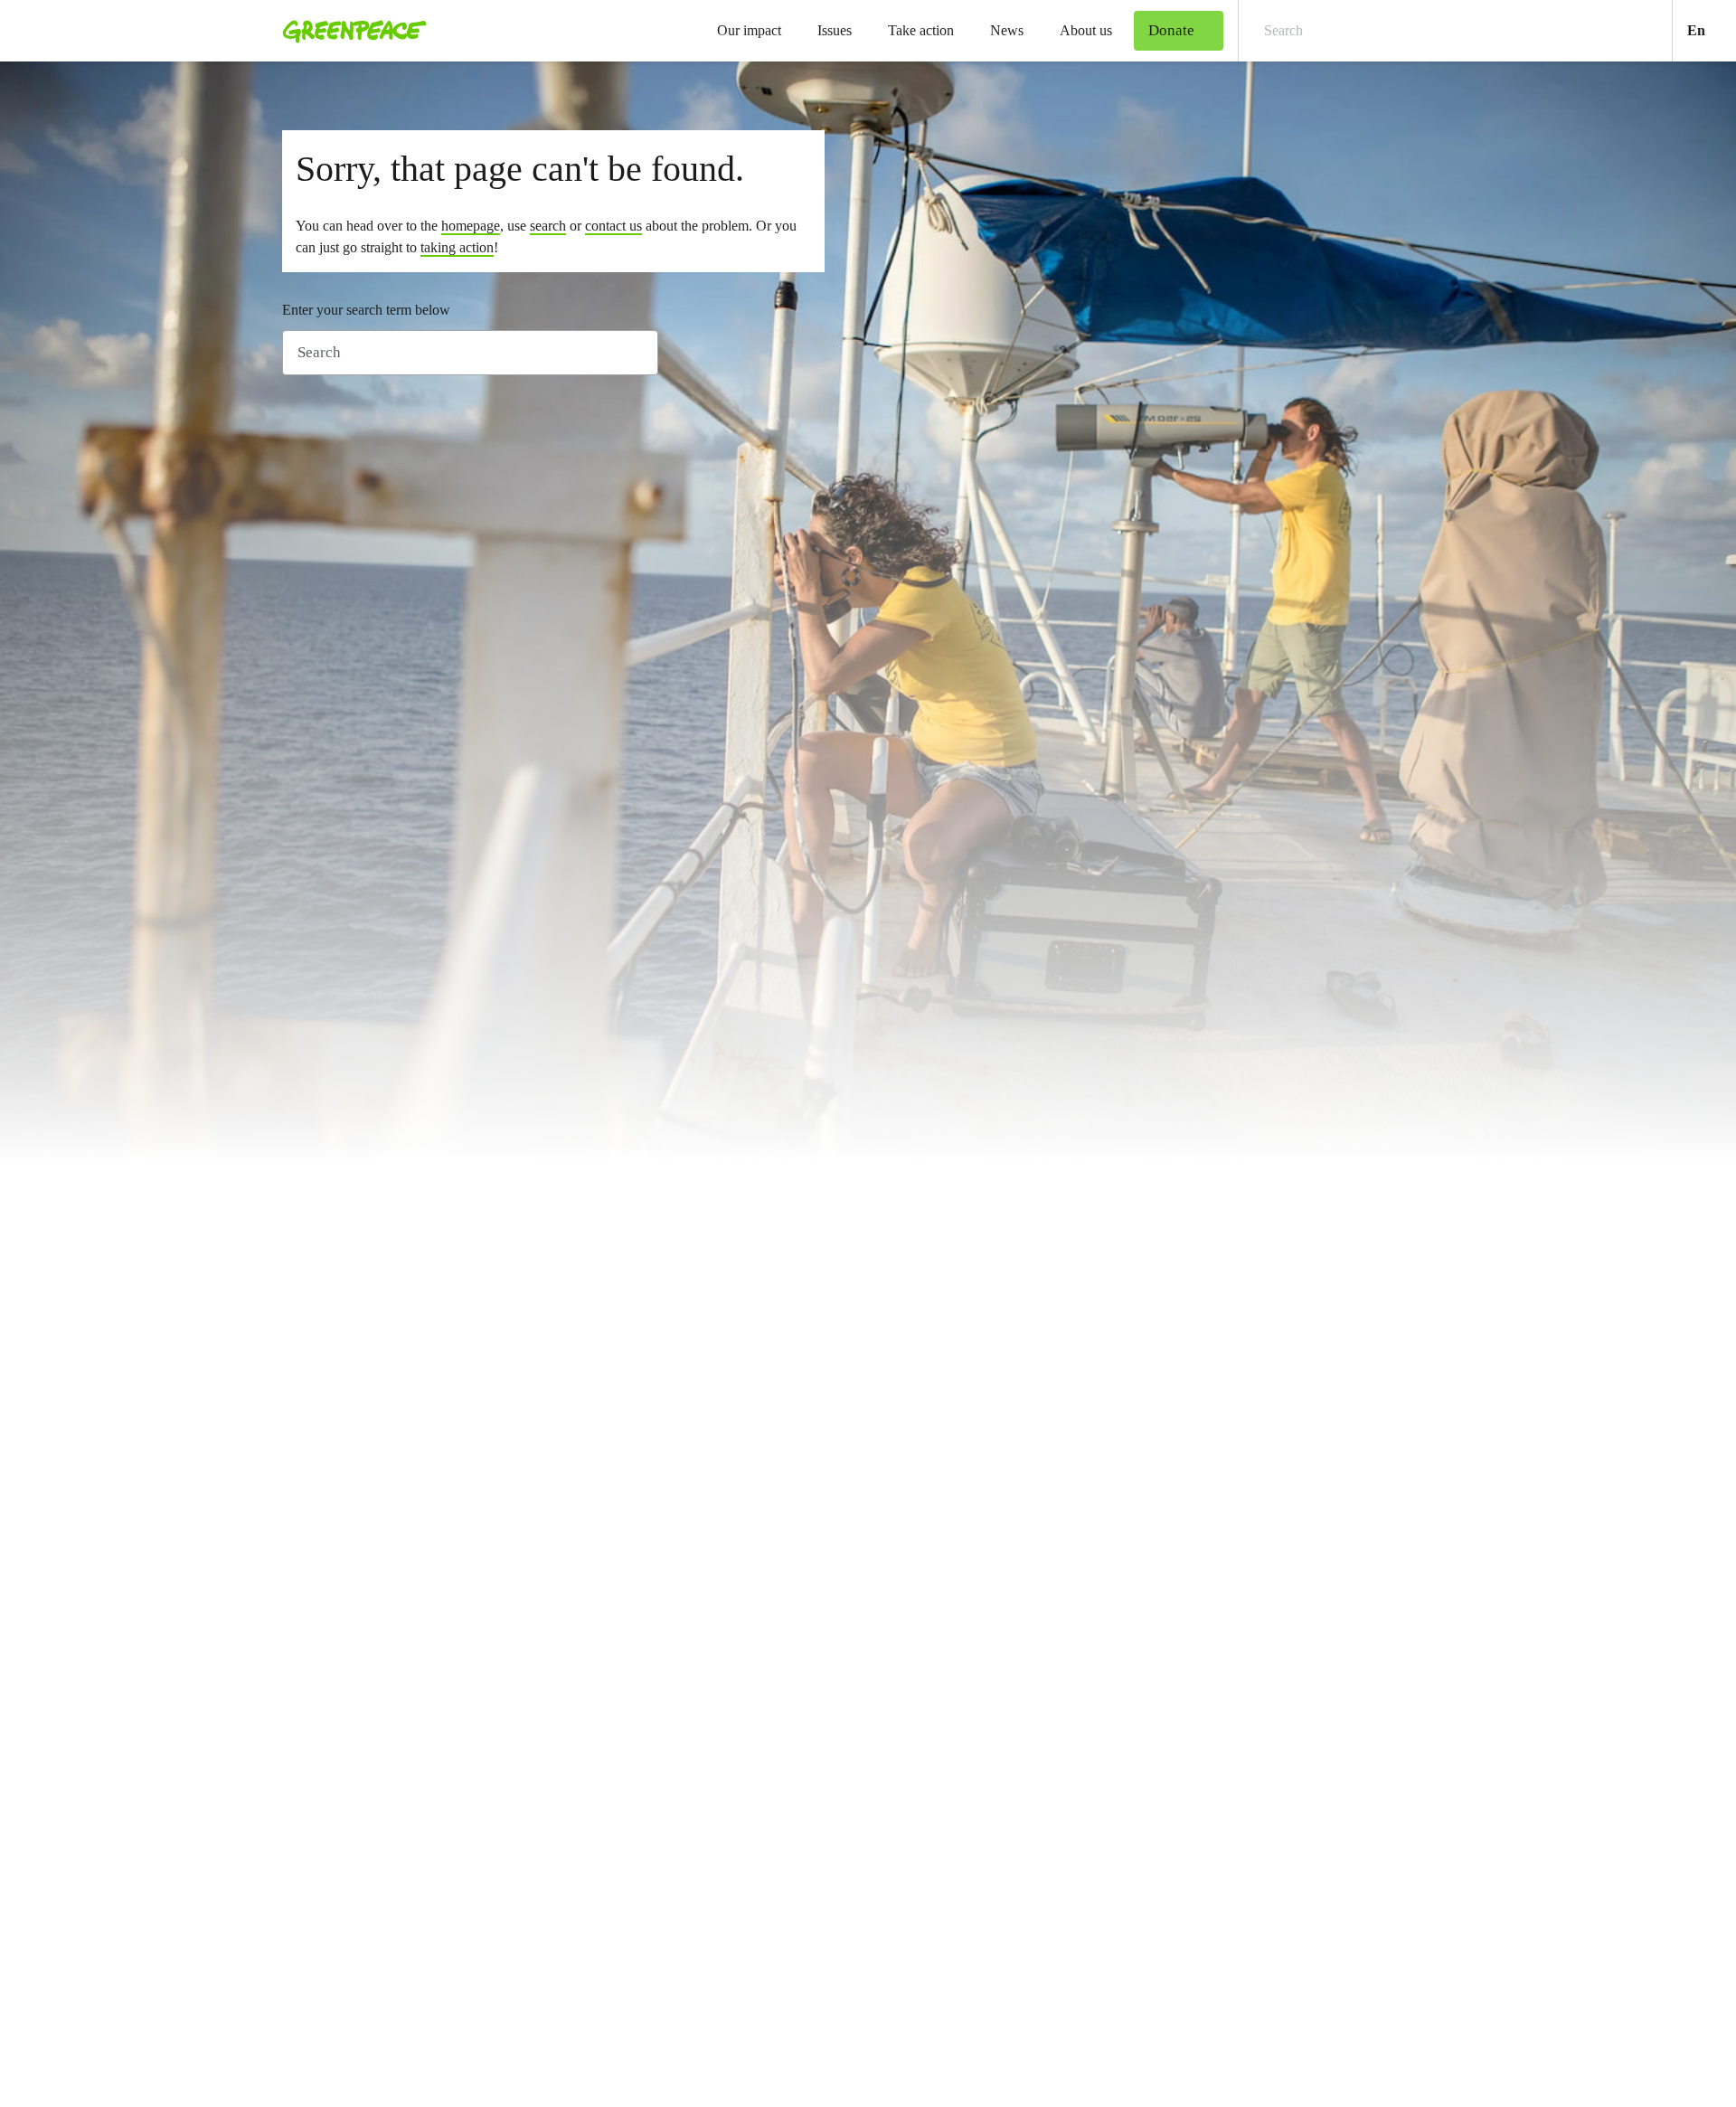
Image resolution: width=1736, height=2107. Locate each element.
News (1007, 30)
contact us (613, 226)
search (548, 226)
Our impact (749, 30)
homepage (471, 226)
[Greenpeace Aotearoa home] (349, 31)
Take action (921, 30)
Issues (835, 30)
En (1712, 30)
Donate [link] (1171, 30)
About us (1086, 30)
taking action (457, 247)
